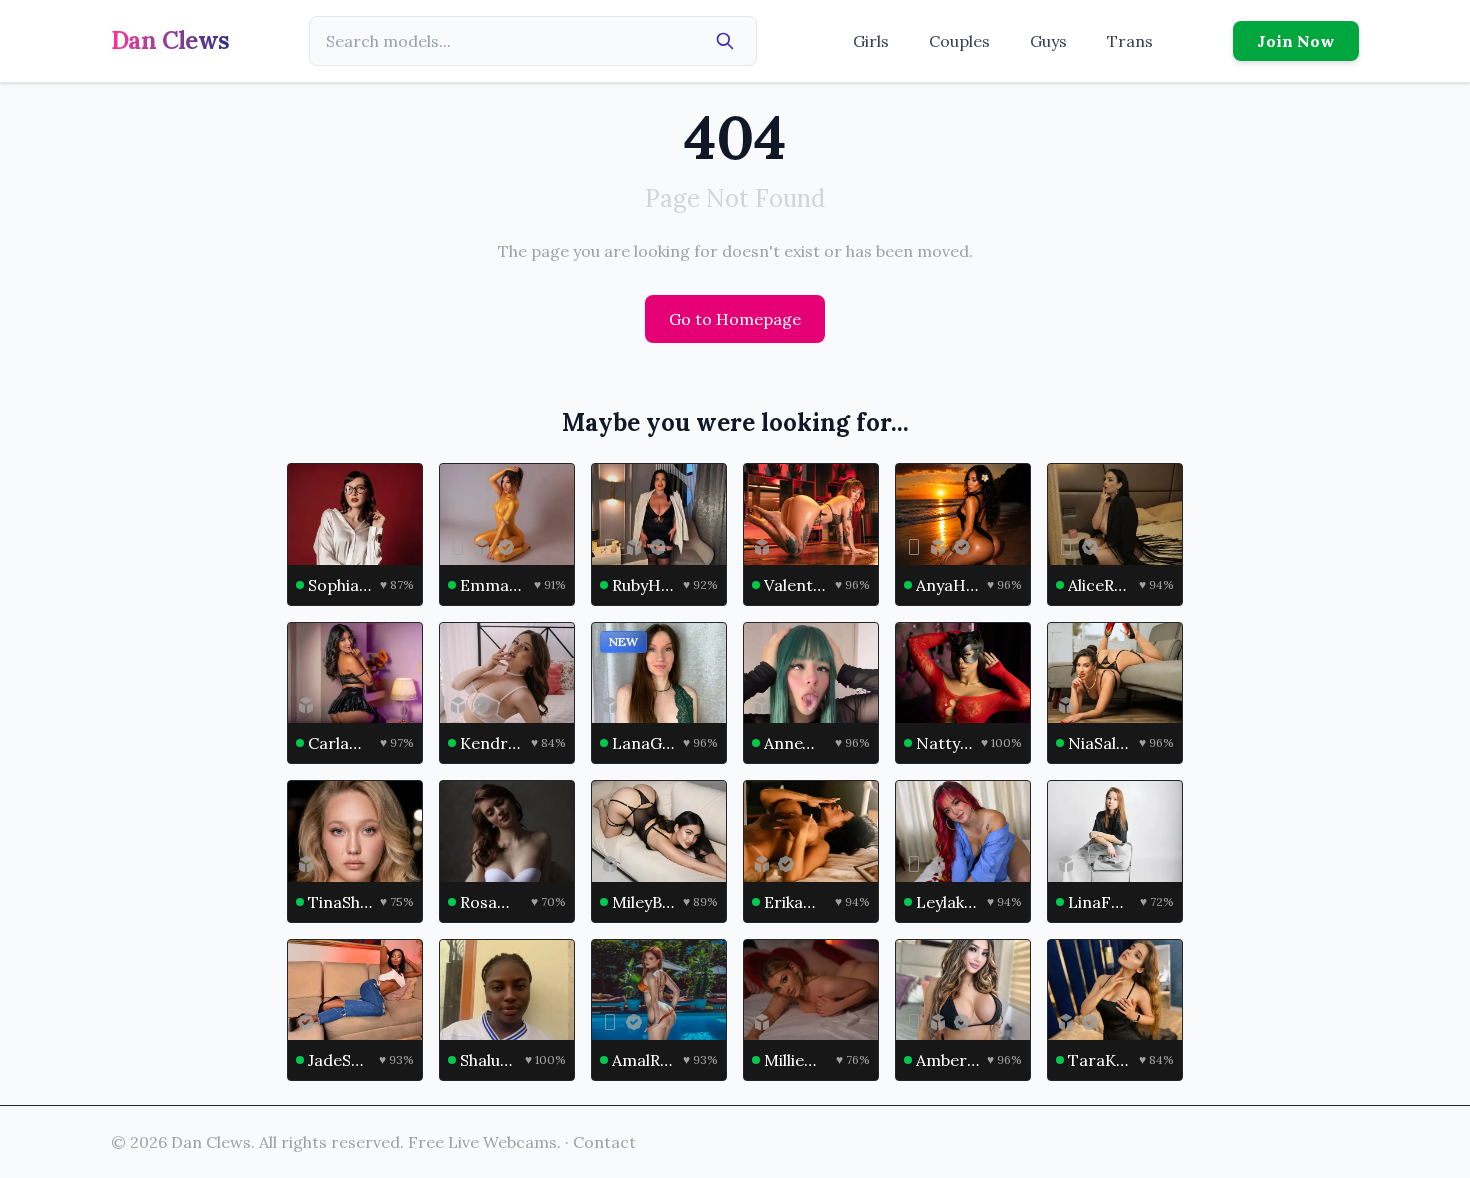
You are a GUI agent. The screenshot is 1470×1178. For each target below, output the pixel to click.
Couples (959, 41)
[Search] (725, 41)
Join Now (1296, 41)
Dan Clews (170, 40)
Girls (871, 41)
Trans (1130, 41)
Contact (604, 1142)
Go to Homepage (735, 319)
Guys (1048, 41)
